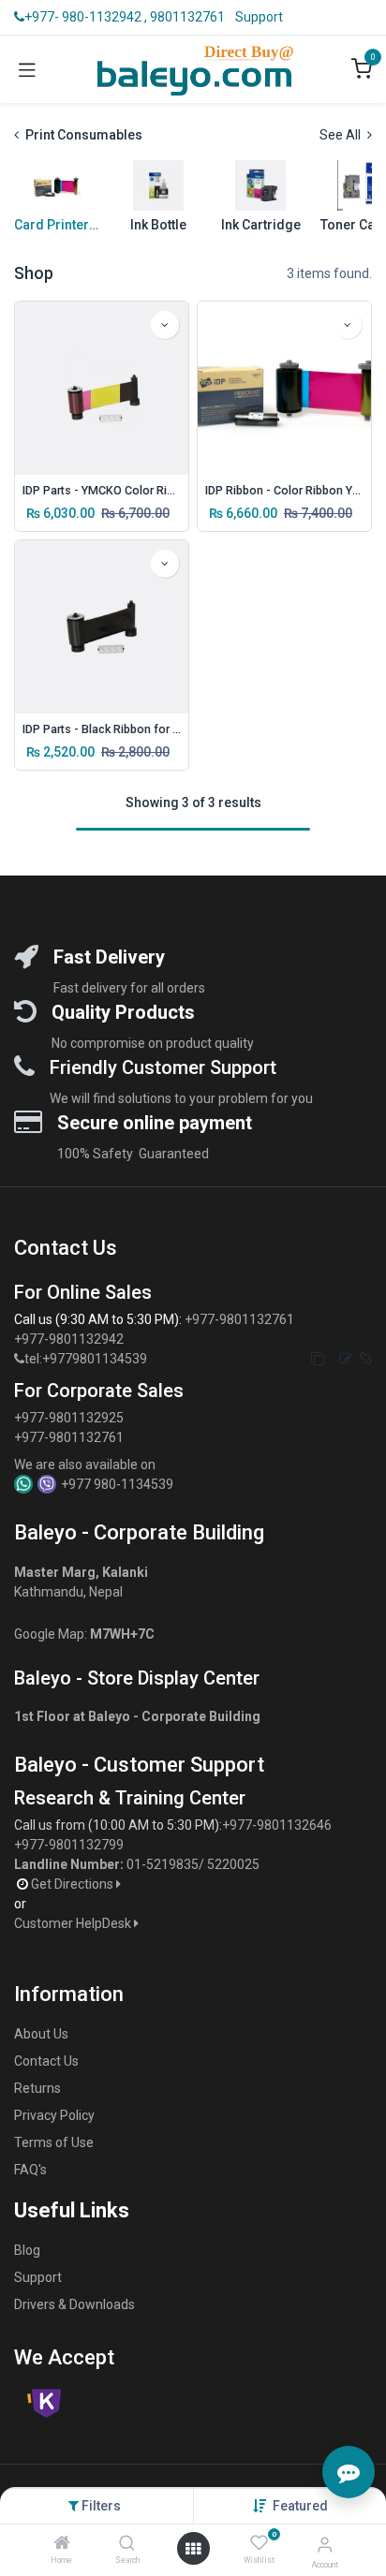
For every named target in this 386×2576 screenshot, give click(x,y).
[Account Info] (325, 2545)
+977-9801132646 (278, 1825)
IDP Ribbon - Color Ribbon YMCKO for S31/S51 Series (284, 490)
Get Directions (74, 1884)
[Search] (127, 2544)
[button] (300, 2506)
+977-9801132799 (69, 1845)
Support (259, 17)
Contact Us (46, 2061)
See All (341, 135)
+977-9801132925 (69, 1418)
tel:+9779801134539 (86, 1359)
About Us (41, 2034)
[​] (19, 1359)
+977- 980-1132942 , (86, 17)
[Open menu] (193, 2549)
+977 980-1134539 (117, 1484)
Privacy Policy (54, 2115)
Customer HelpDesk (74, 1923)
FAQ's (30, 2170)
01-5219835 (163, 1864)
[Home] (62, 2544)
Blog (27, 2250)
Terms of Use (54, 2142)
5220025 (233, 1864)
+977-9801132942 (70, 1339)
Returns (37, 2088)
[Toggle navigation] (27, 69)
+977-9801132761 (239, 1319)
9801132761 (187, 17)
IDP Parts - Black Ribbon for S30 (102, 729)
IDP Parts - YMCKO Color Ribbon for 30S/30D (102, 490)
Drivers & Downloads (74, 2304)
